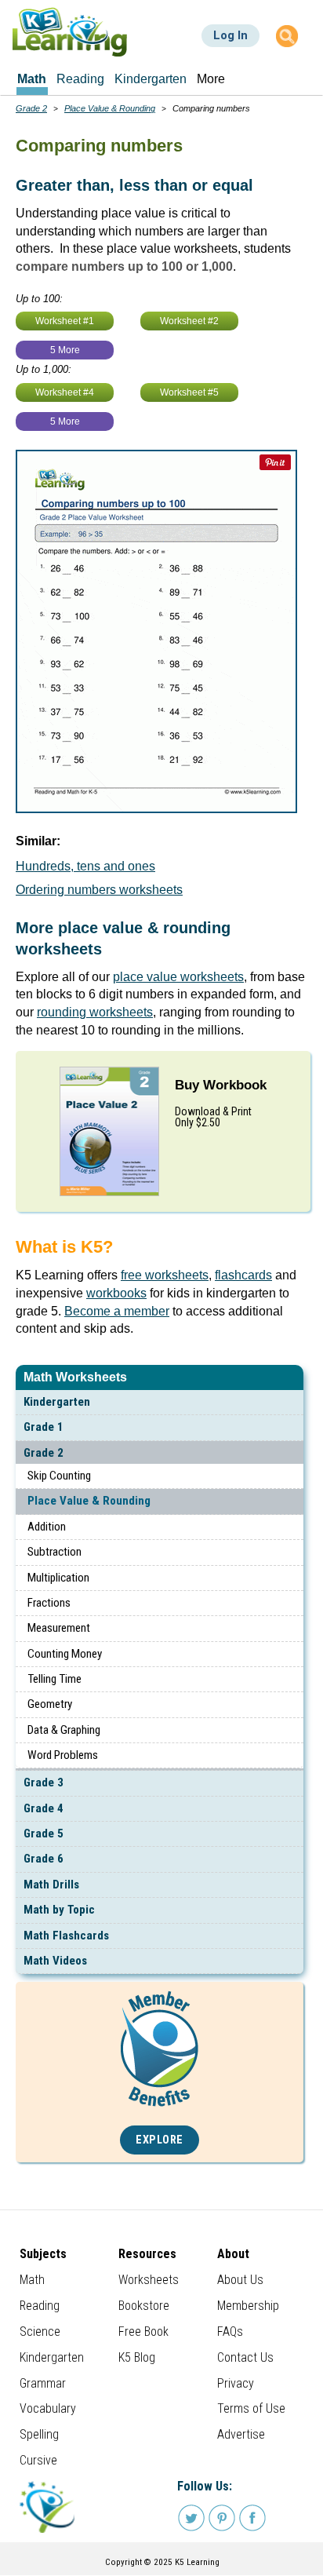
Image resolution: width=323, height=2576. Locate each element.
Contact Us (245, 2357)
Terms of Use (251, 2408)
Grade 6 (44, 1859)
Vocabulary (48, 2408)
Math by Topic (59, 1910)
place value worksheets (178, 977)
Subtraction (54, 1552)
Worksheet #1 (65, 321)
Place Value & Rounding (89, 1501)
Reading (40, 2306)
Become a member (117, 1311)
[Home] (70, 32)
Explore (160, 2140)
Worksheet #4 (65, 392)
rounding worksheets (95, 1012)
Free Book (143, 2332)
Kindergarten (57, 1402)
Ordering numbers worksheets (99, 890)
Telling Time (54, 1679)
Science (40, 2332)
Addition (47, 1527)
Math (32, 2280)
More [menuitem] (211, 79)
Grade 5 (44, 1833)
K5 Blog (137, 2357)
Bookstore (144, 2306)
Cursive (38, 2460)
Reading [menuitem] (80, 79)
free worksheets (165, 1275)
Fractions (49, 1603)
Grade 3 (44, 1782)
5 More (65, 350)
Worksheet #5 (189, 392)
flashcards (243, 1275)
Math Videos (55, 1961)
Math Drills (51, 1885)
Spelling (39, 2434)
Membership (248, 2306)
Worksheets (149, 2280)
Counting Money (65, 1654)
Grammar (43, 2383)
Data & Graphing (64, 1730)
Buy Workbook (221, 1085)
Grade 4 (44, 1808)
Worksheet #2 (189, 321)
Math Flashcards (66, 1936)
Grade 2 (44, 1453)
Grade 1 (44, 1427)
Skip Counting (59, 1476)
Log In (230, 35)
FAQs (230, 2332)
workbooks (116, 1293)
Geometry (50, 1704)
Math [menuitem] (32, 79)
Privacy (236, 2383)
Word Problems (63, 1755)
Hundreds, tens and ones (85, 866)
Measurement (59, 1628)
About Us (240, 2280)
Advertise (241, 2434)
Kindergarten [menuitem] (151, 79)
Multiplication (58, 1578)
